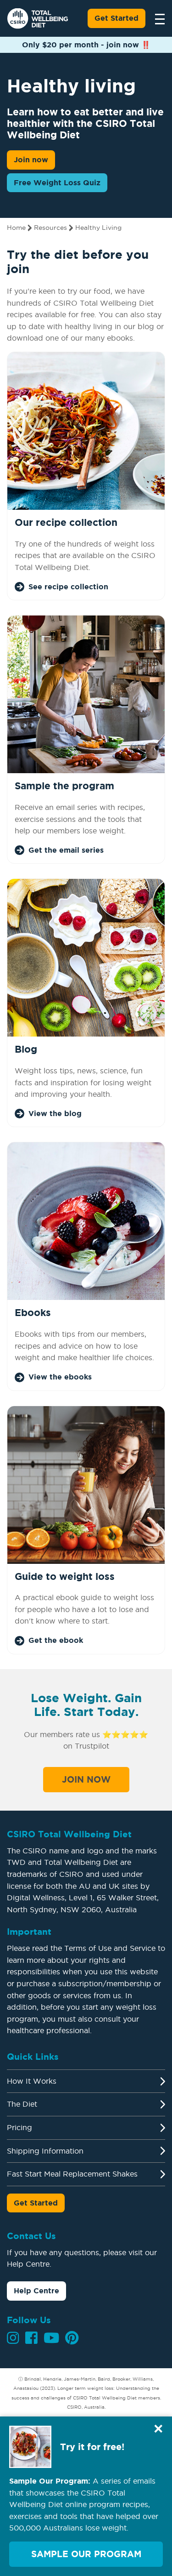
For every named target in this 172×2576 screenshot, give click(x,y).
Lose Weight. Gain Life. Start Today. (86, 1705)
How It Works (32, 2081)
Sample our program (86, 2554)
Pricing (19, 2127)
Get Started (117, 18)
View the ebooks (60, 1377)
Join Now (86, 1779)
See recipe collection (68, 587)
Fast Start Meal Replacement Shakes (72, 2174)
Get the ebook (56, 1640)
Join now (31, 160)
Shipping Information (45, 2151)
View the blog (55, 1113)
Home (16, 228)
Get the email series (66, 850)
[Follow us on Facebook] (31, 2338)
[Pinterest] (72, 2338)
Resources (50, 228)
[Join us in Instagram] (13, 2338)
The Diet (22, 2104)
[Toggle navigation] (157, 18)
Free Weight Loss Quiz (57, 182)
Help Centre (36, 2291)
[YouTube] (51, 2338)
